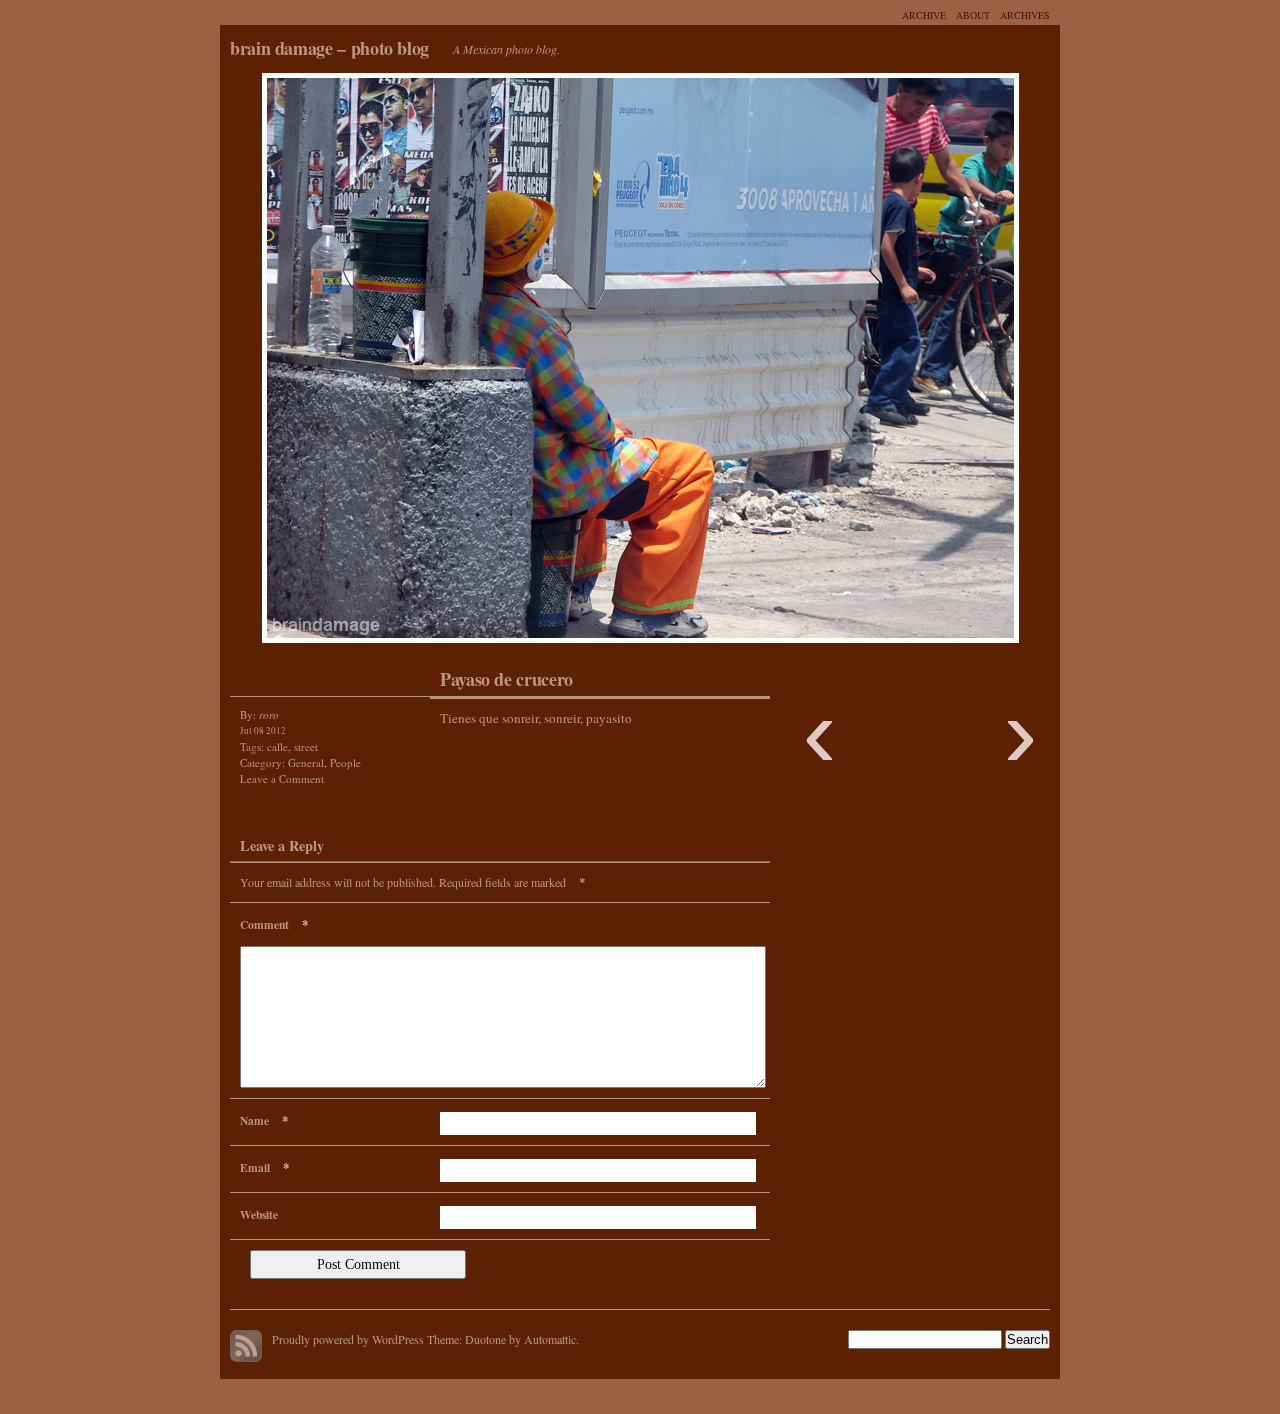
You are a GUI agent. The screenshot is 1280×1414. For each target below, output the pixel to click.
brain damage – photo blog (329, 48)
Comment (274, 924)
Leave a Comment (282, 778)
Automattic (550, 1339)
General (306, 762)
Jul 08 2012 (263, 730)
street (306, 746)
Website (259, 1214)
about (973, 15)
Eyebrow (430, 363)
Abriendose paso (850, 363)
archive (924, 15)
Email (264, 1167)
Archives (1025, 15)
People (345, 762)
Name (264, 1120)
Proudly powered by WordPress (348, 1339)
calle (277, 746)
